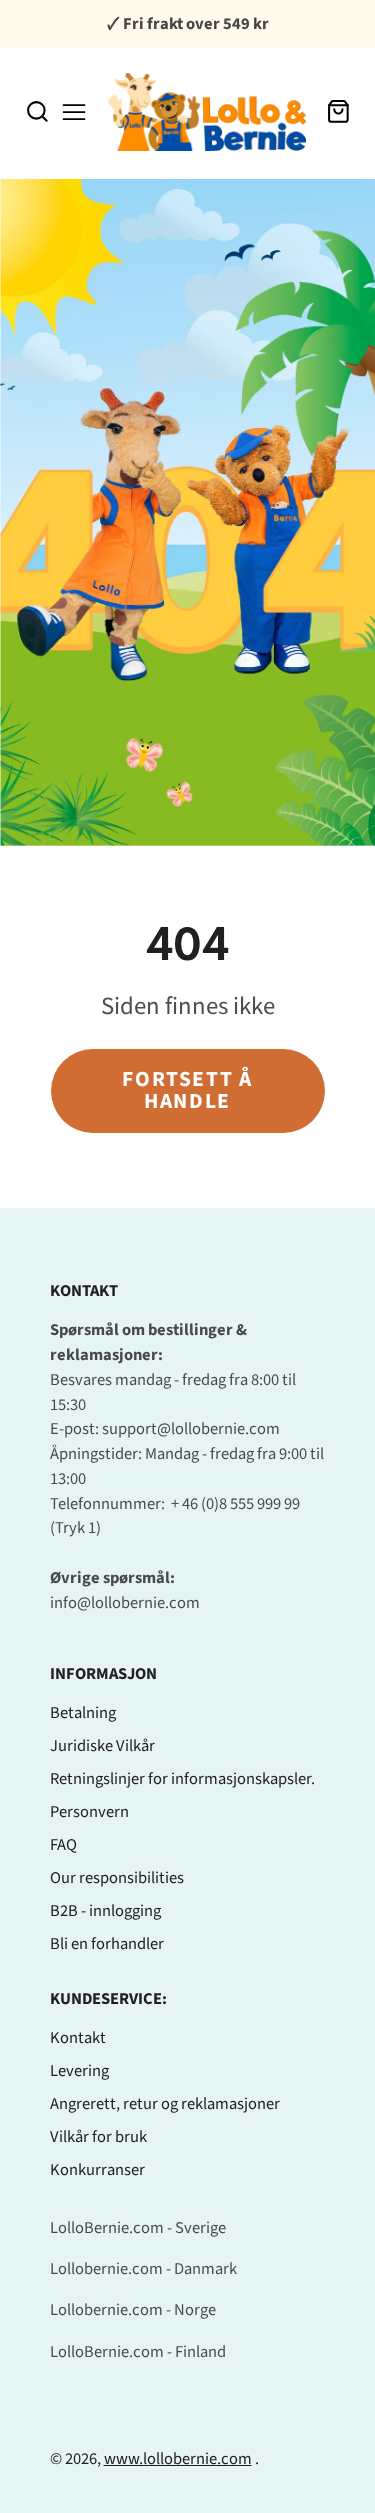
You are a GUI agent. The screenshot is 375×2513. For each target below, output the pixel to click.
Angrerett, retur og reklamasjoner (165, 2104)
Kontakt (78, 2038)
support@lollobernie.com (191, 1429)
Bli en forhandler (107, 1944)
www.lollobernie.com (178, 2459)
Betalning (83, 1713)
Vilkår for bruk (98, 2137)
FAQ (63, 1845)
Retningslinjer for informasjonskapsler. (182, 1779)
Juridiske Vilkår (102, 1746)
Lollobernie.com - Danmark (143, 2269)
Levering (79, 2071)
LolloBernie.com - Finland (138, 2352)
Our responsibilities (117, 1878)
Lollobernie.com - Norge (133, 2310)
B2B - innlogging (105, 1911)
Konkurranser (97, 2170)
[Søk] (37, 111)
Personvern (89, 1812)
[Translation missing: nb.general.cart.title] (338, 111)
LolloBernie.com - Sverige (138, 2228)
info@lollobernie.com (125, 1603)
